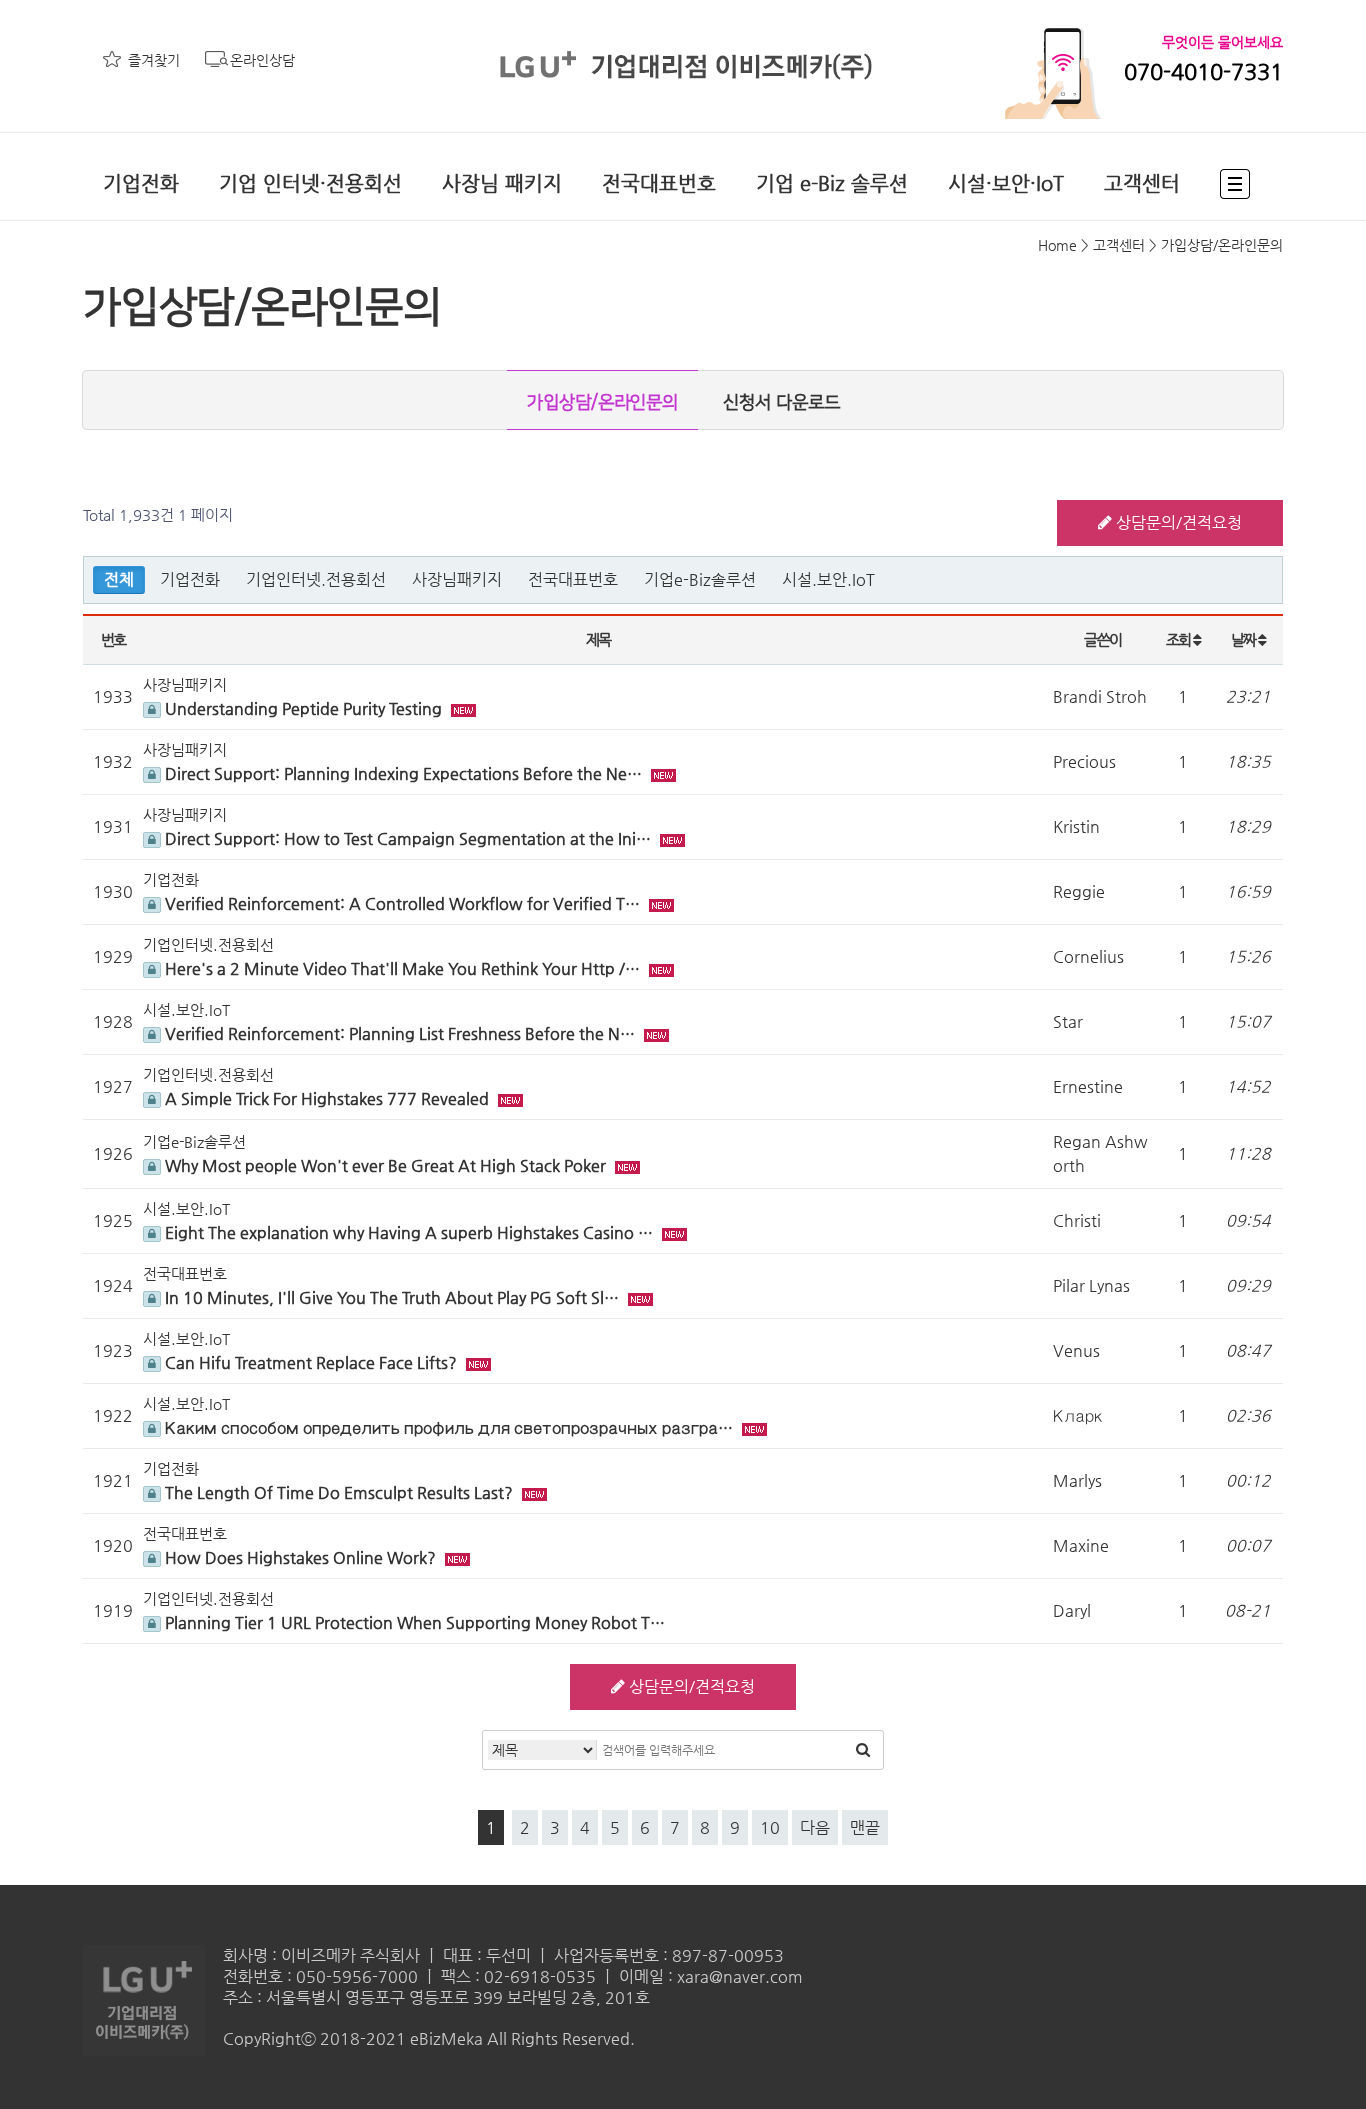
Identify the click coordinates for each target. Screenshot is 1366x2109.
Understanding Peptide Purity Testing (303, 708)
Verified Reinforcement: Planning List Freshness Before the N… (400, 1033)
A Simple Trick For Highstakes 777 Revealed (327, 1098)
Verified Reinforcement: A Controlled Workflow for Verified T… (402, 903)
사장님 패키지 (502, 183)
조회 (1179, 639)
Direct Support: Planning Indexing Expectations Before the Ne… (403, 773)
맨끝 (865, 1827)
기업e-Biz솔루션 (700, 579)
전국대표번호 (659, 183)
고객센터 (1142, 183)
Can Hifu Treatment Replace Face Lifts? (311, 1362)
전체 (119, 579)
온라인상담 (262, 60)
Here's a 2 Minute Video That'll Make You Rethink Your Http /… (402, 968)
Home (1057, 245)
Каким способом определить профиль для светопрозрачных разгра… (449, 1427)
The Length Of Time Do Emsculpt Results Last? (339, 1492)
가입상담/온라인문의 (602, 403)
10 (770, 1827)
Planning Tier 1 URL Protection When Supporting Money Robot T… (413, 1622)
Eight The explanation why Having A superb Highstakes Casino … (409, 1232)
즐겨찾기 (154, 60)
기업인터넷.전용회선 (316, 579)
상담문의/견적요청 (1177, 522)
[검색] (863, 1750)
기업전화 (141, 183)
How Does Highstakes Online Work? (300, 1557)
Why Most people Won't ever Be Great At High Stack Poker (385, 1165)
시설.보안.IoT (828, 579)
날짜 (1244, 639)
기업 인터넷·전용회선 (310, 183)
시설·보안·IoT (1006, 183)
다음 (815, 1827)
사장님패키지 (457, 579)
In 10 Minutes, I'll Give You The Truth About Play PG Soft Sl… (392, 1297)
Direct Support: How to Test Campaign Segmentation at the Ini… (408, 838)
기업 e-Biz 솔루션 (832, 183)
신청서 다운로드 (781, 403)
